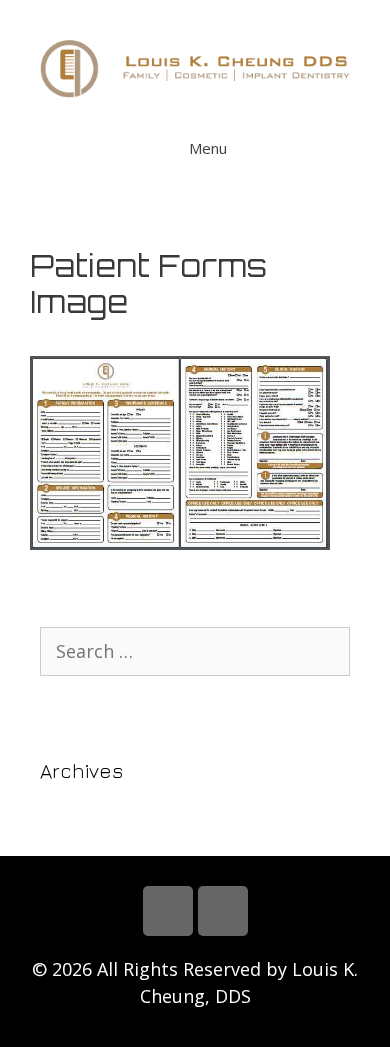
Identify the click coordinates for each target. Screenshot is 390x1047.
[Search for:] (195, 651)
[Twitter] (223, 911)
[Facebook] (168, 911)
